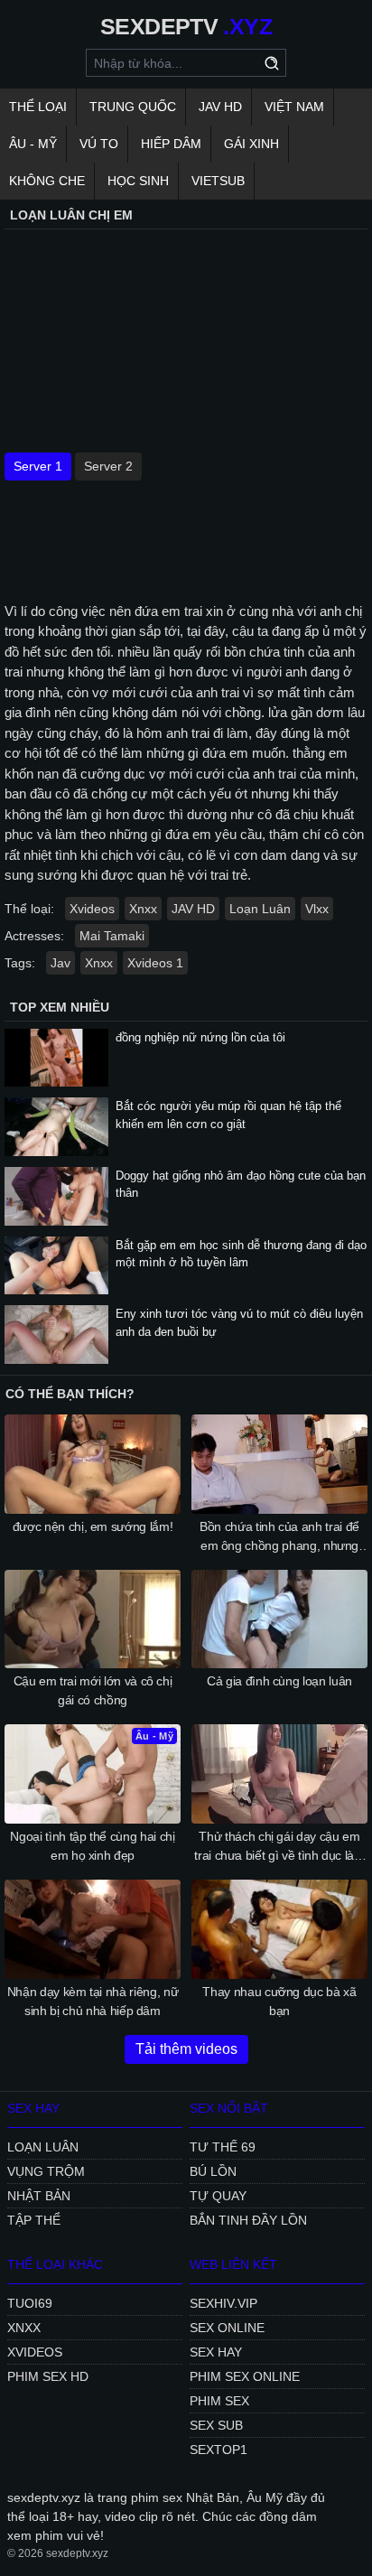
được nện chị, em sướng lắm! (93, 1526)
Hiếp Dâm (171, 144)
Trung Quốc (133, 107)
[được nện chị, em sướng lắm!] (93, 1464)
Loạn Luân (260, 909)
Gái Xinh (251, 144)
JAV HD (220, 107)
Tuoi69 (30, 2303)
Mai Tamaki (112, 936)
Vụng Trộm (46, 2171)
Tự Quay (218, 2196)
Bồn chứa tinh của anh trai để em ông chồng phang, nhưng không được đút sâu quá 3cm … (279, 1537)
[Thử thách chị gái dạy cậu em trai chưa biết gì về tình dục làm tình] (279, 1774)
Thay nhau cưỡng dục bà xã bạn (279, 2001)
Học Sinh (138, 181)
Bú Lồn (213, 2171)
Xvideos (92, 909)
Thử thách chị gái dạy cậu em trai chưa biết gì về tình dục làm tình (279, 1847)
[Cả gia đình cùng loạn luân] (279, 1619)
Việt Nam (294, 107)
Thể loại (38, 107)
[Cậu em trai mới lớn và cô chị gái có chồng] (93, 1619)
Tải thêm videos (186, 2049)
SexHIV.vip (223, 2303)
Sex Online (227, 2328)
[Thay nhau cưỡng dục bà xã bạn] (279, 1929)
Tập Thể (34, 2220)
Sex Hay (216, 2352)
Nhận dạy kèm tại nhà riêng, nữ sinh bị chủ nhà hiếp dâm (93, 2001)
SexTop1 (219, 2450)
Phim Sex (219, 2401)
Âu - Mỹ (33, 144)
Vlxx (317, 909)
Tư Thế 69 (223, 2147)
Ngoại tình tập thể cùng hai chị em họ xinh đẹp (92, 1846)
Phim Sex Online (245, 2376)
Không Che (47, 181)
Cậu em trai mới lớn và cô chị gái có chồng (93, 1690)
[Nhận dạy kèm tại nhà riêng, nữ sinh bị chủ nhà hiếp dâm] (93, 1929)
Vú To (99, 144)
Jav (60, 963)
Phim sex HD (48, 2376)
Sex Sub (216, 2425)
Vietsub (218, 181)
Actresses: (34, 936)
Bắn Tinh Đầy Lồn (248, 2220)
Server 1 (38, 466)
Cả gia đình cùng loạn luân (279, 1681)
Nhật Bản (39, 2196)
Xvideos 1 (155, 963)
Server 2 (108, 466)
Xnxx (143, 909)
